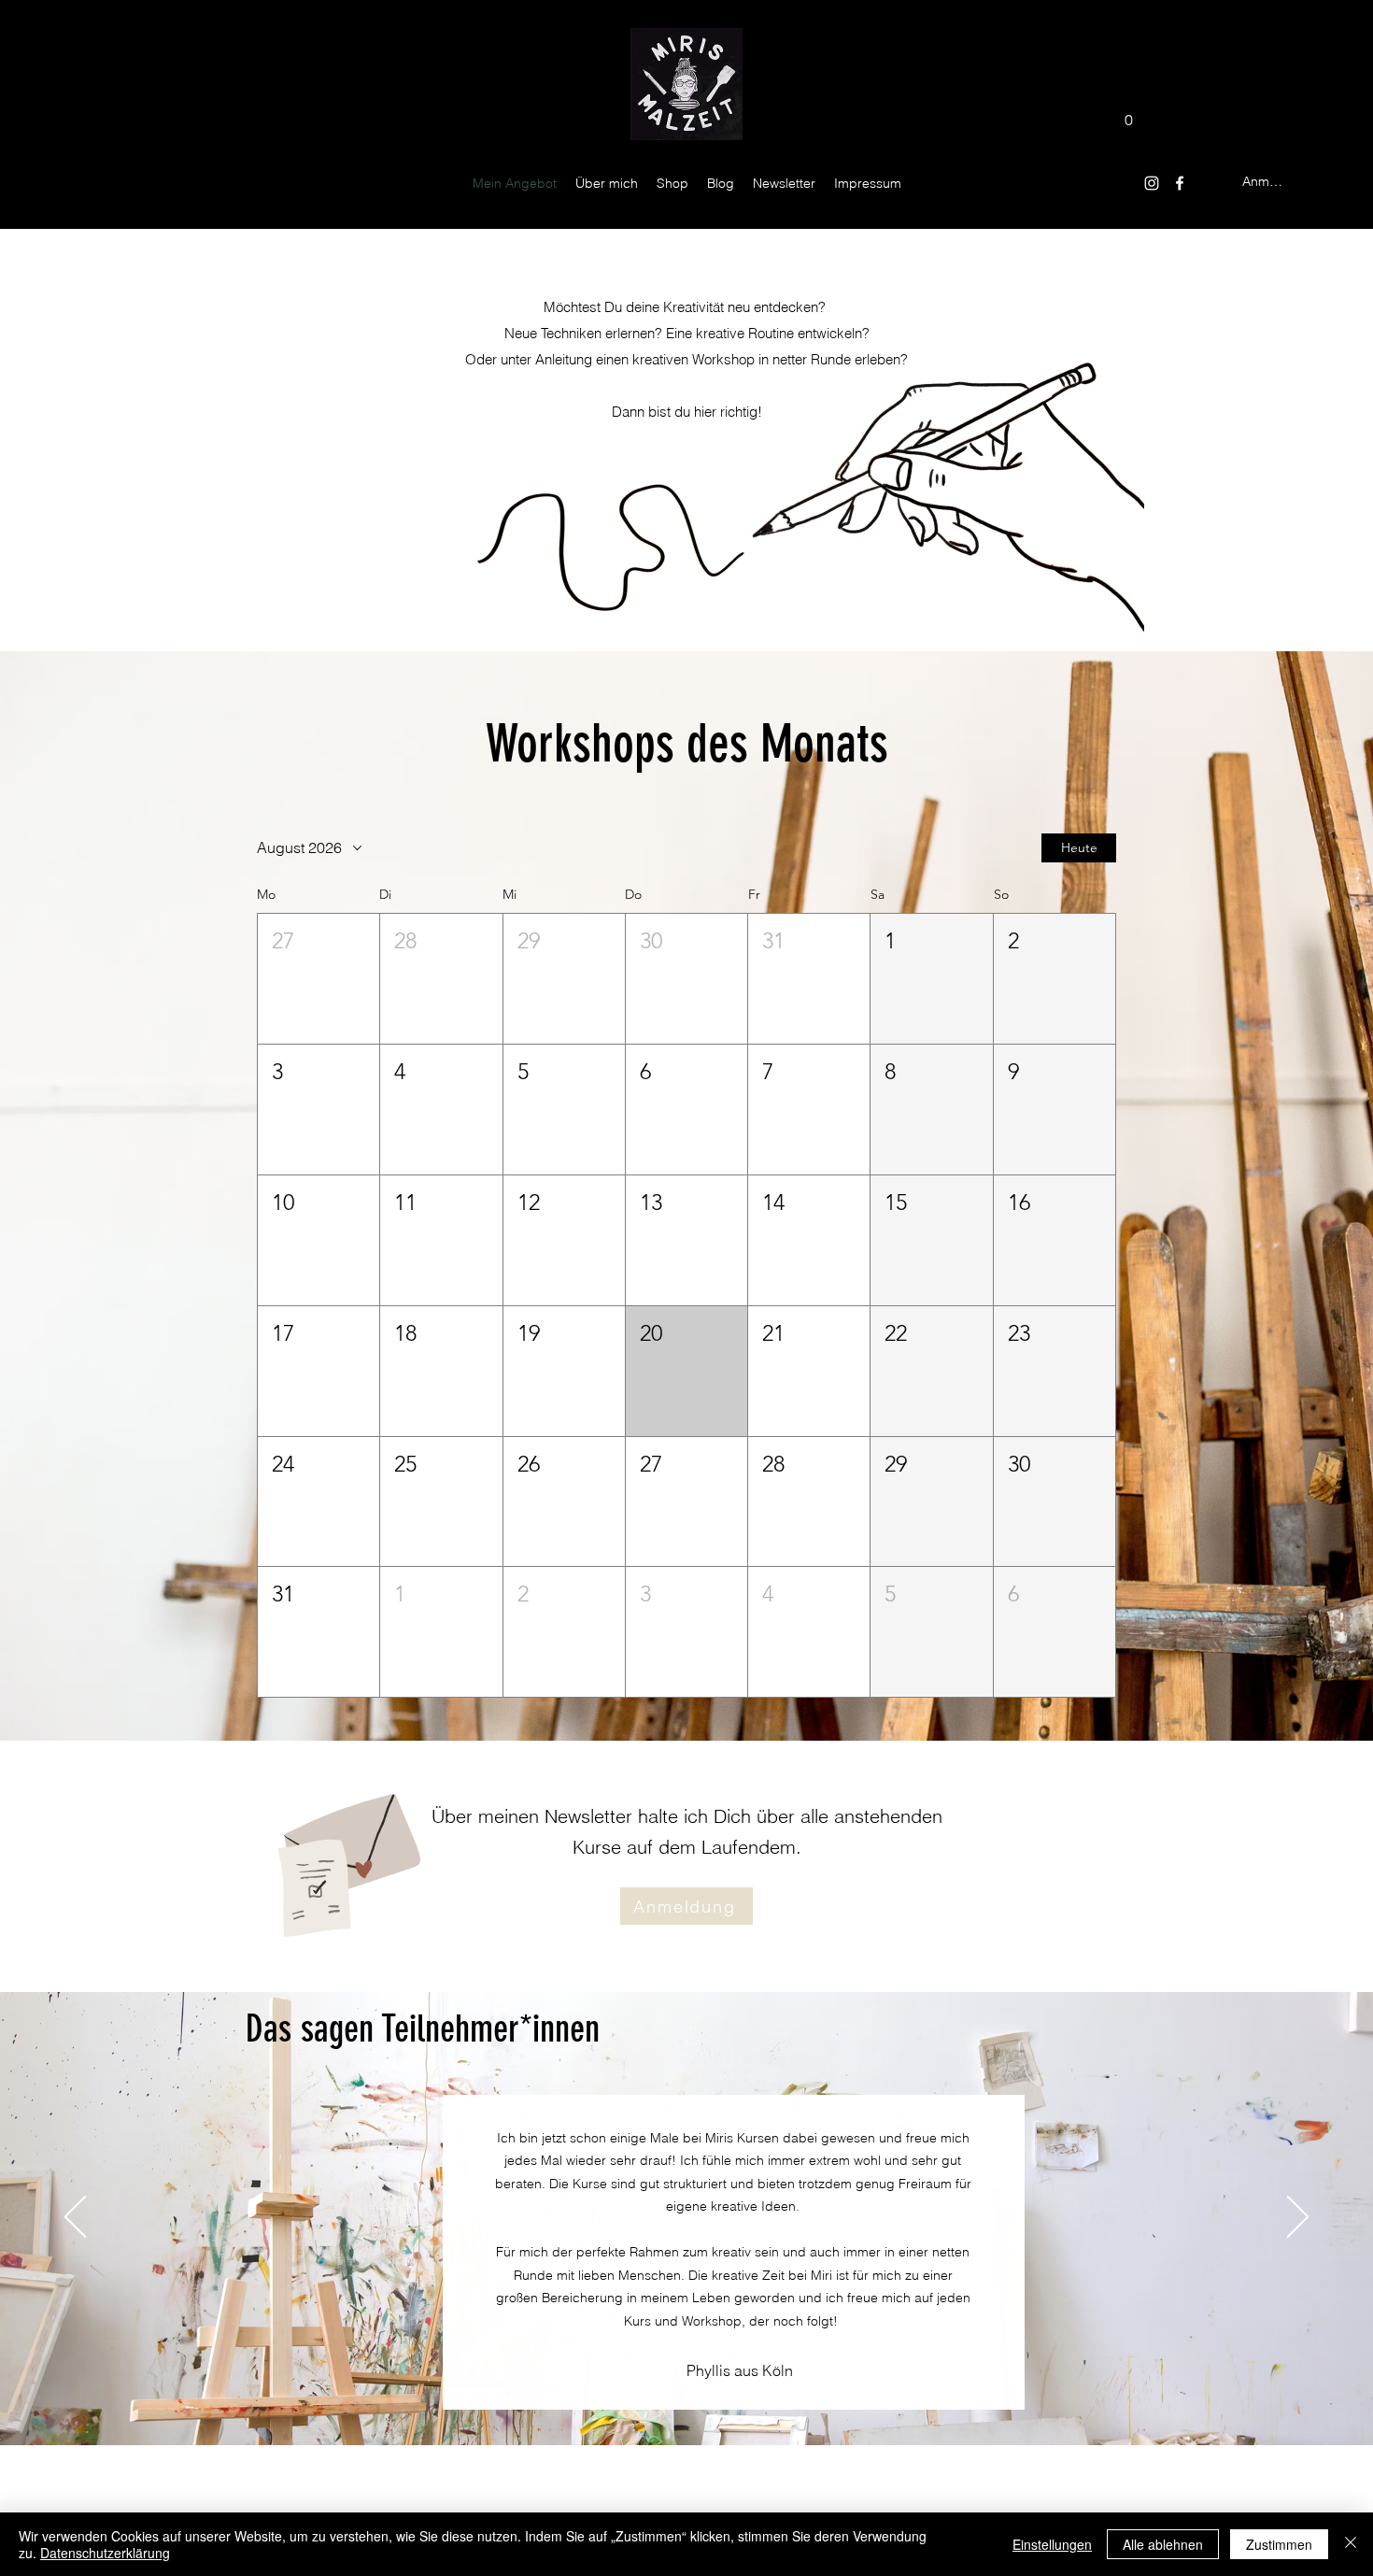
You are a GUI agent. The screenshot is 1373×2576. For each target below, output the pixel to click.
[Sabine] (775, 2398)
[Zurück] (75, 2218)
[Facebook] (1180, 183)
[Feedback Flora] (689, 2398)
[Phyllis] (599, 2398)
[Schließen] (1351, 2544)
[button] (1128, 114)
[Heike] (623, 2398)
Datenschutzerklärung (105, 2553)
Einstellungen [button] (1052, 2544)
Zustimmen (1279, 2544)
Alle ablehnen (1163, 2544)
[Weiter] (1298, 2218)
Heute (1079, 847)
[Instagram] (1152, 183)
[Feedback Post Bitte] (753, 2398)
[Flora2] (667, 2398)
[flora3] (732, 2398)
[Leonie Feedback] (646, 2398)
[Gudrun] (710, 2398)
